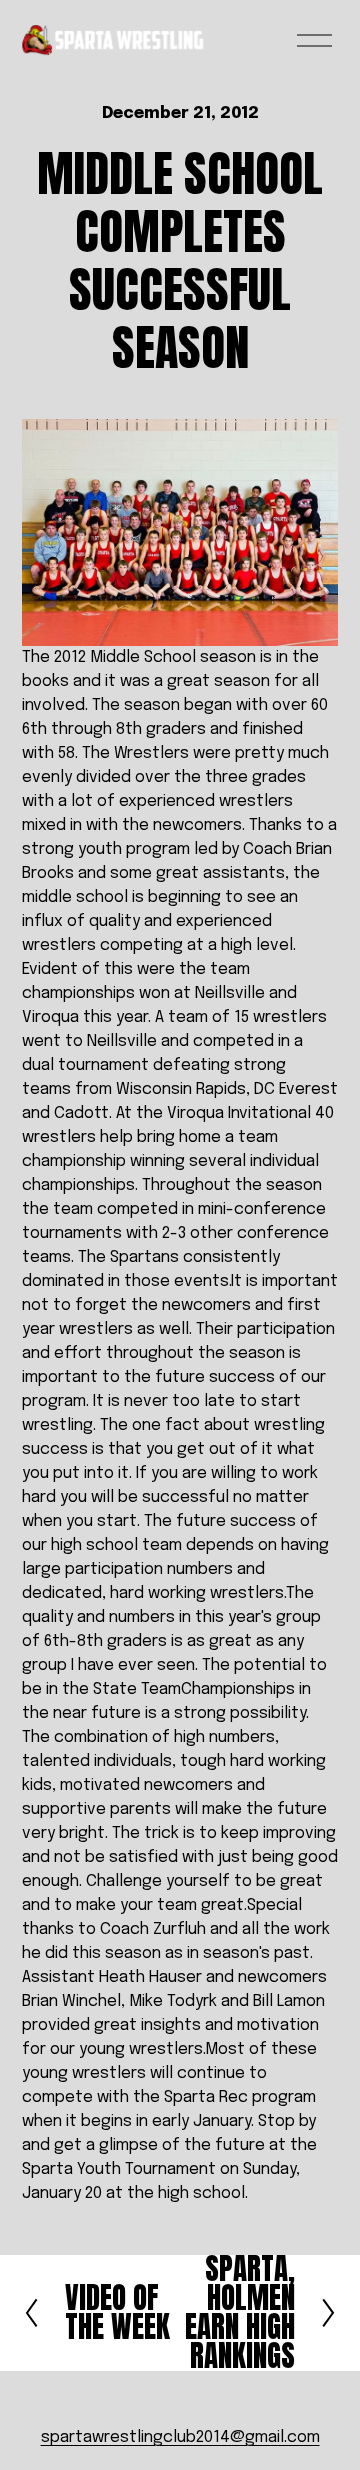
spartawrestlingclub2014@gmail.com (180, 2437)
